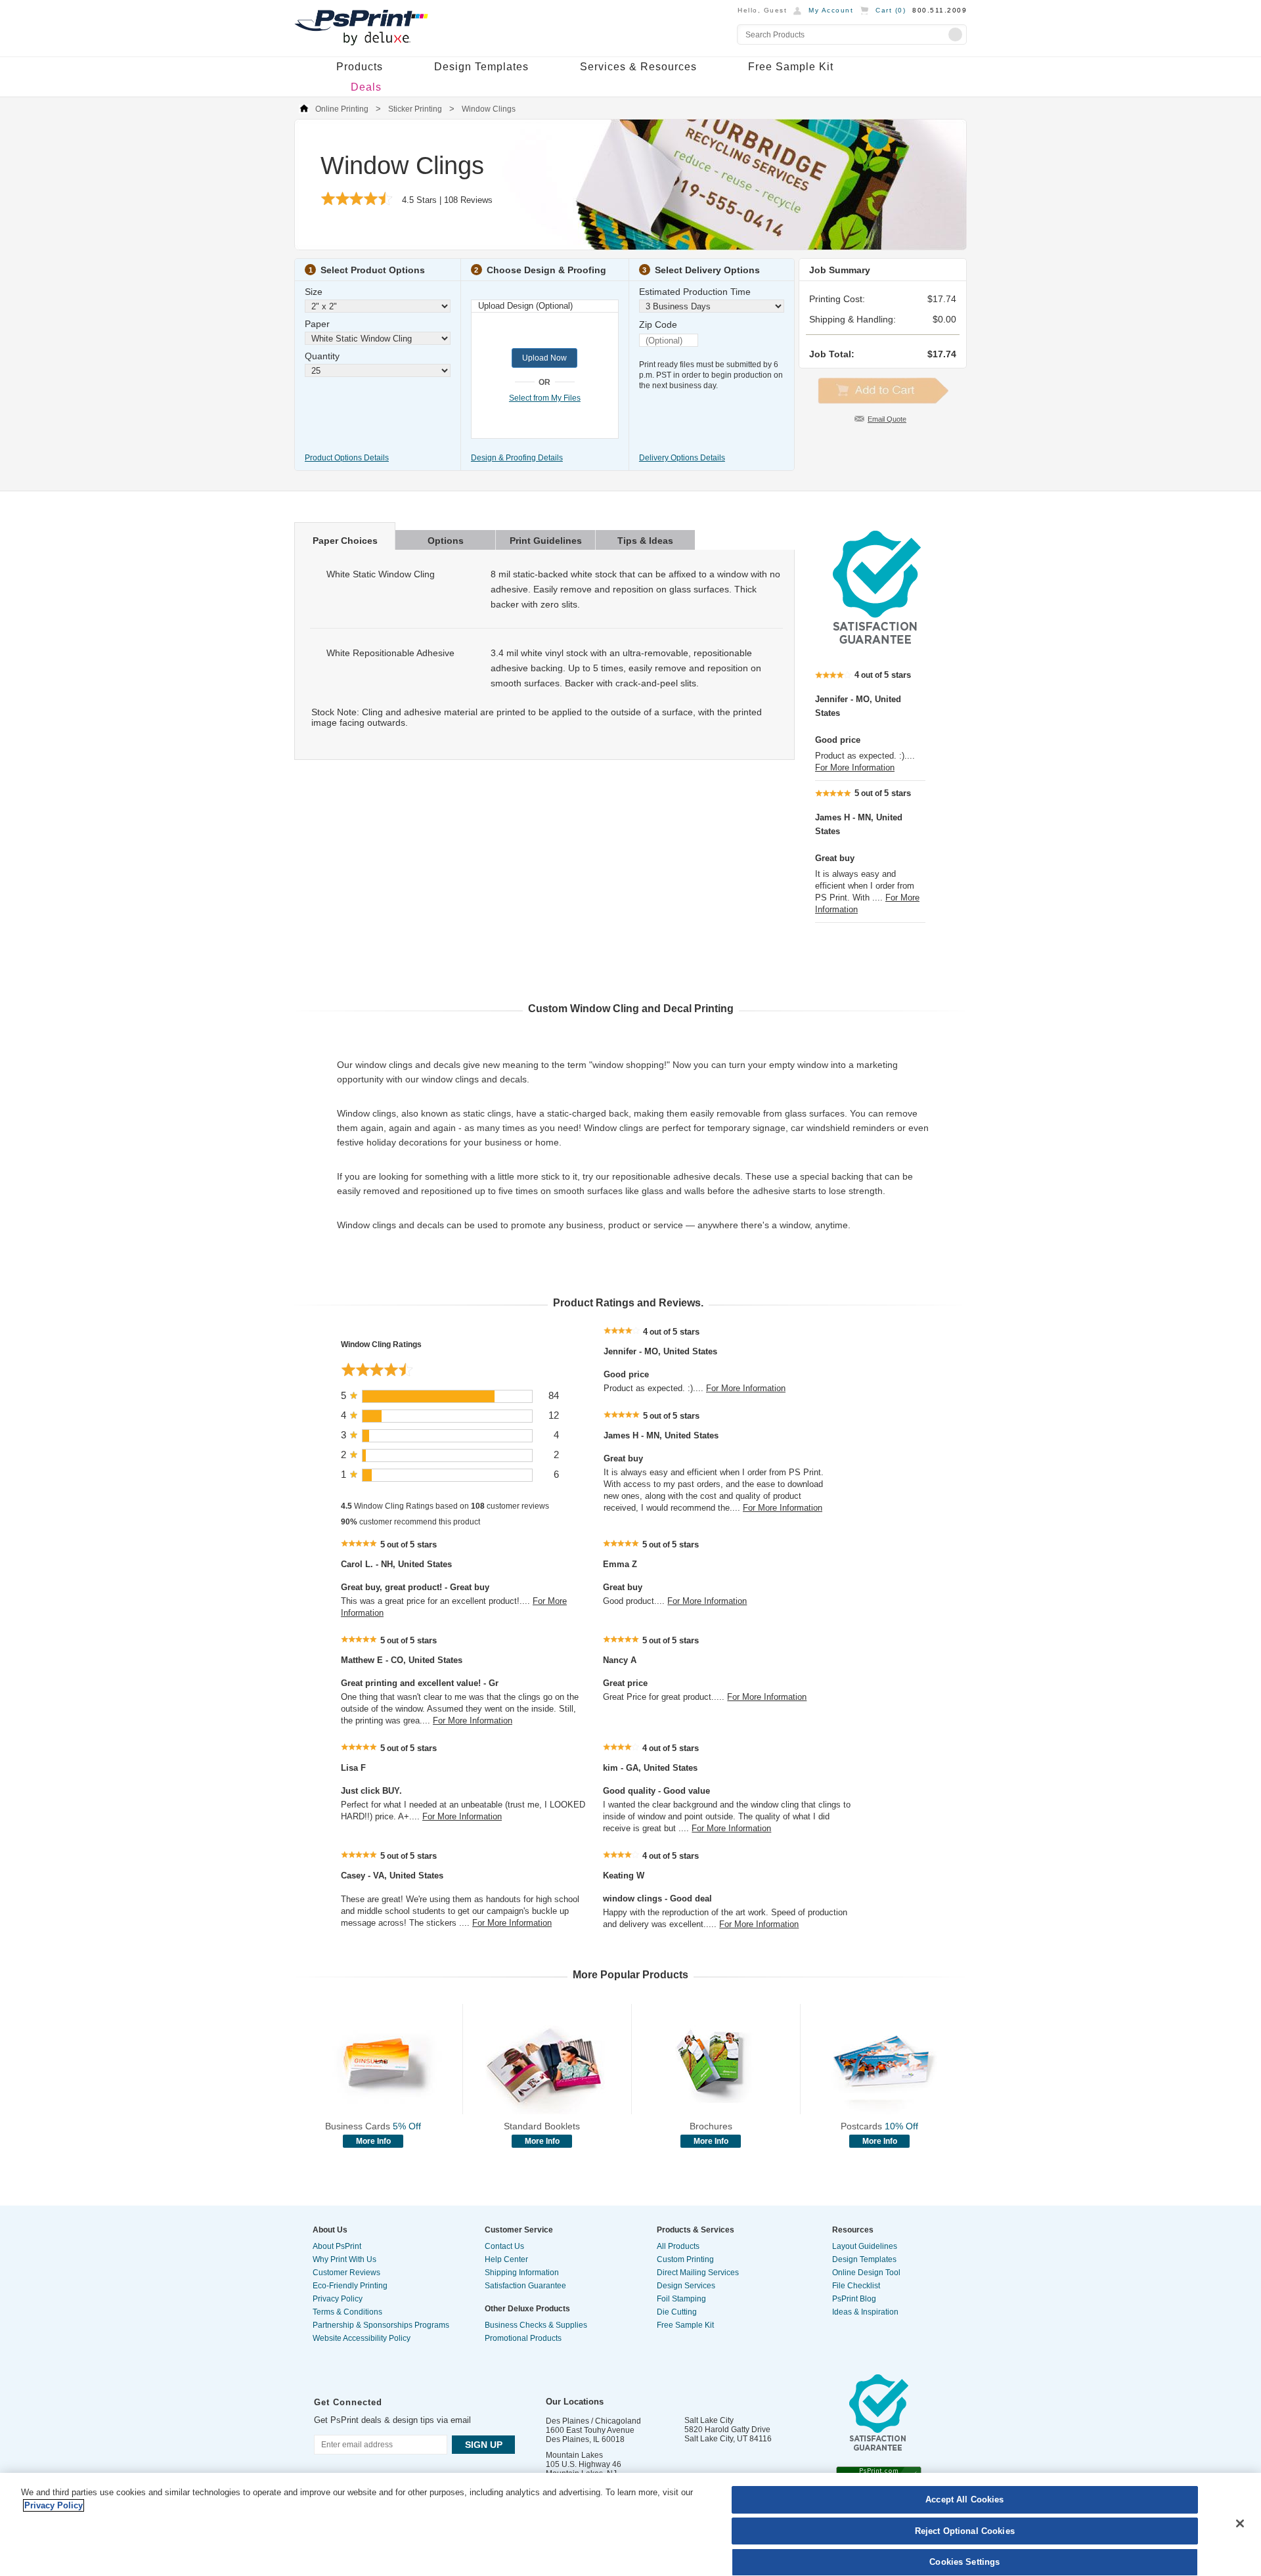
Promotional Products (523, 2338)
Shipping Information (522, 2273)
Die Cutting (677, 2312)
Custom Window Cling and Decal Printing (631, 1009)
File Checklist (856, 2286)
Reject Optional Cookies (965, 2531)
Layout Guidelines (865, 2246)
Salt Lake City (709, 2420)
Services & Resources (638, 67)
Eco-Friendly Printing (350, 2286)
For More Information (855, 767)
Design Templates (481, 67)
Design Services (686, 2286)
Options (446, 541)
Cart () (891, 10)
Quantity (322, 356)
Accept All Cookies (964, 2499)
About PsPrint (337, 2246)
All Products (678, 2246)
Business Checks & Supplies (536, 2325)
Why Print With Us (344, 2259)
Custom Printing (685, 2259)
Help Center (506, 2259)
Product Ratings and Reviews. (628, 1303)
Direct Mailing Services (698, 2273)
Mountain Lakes (574, 2455)
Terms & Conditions (347, 2312)
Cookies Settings (964, 2562)
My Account (831, 10)
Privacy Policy (338, 2299)
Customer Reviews (346, 2273)
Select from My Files (545, 398)
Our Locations (575, 2402)
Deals (366, 87)
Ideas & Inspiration (865, 2312)
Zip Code (658, 324)
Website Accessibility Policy (362, 2338)
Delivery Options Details (682, 458)
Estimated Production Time (695, 292)
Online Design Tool (866, 2273)
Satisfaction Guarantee (525, 2286)
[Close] (1240, 2523)
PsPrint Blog (854, 2299)
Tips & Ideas (645, 541)
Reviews (468, 200)
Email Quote (887, 419)
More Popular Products (630, 1975)
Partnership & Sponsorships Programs (381, 2325)
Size (314, 292)
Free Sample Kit (791, 67)
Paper (317, 324)
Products (360, 67)
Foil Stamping (681, 2299)
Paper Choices (345, 541)
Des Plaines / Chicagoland (593, 2421)
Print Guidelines (546, 541)
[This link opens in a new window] (877, 640)
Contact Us (504, 2246)
